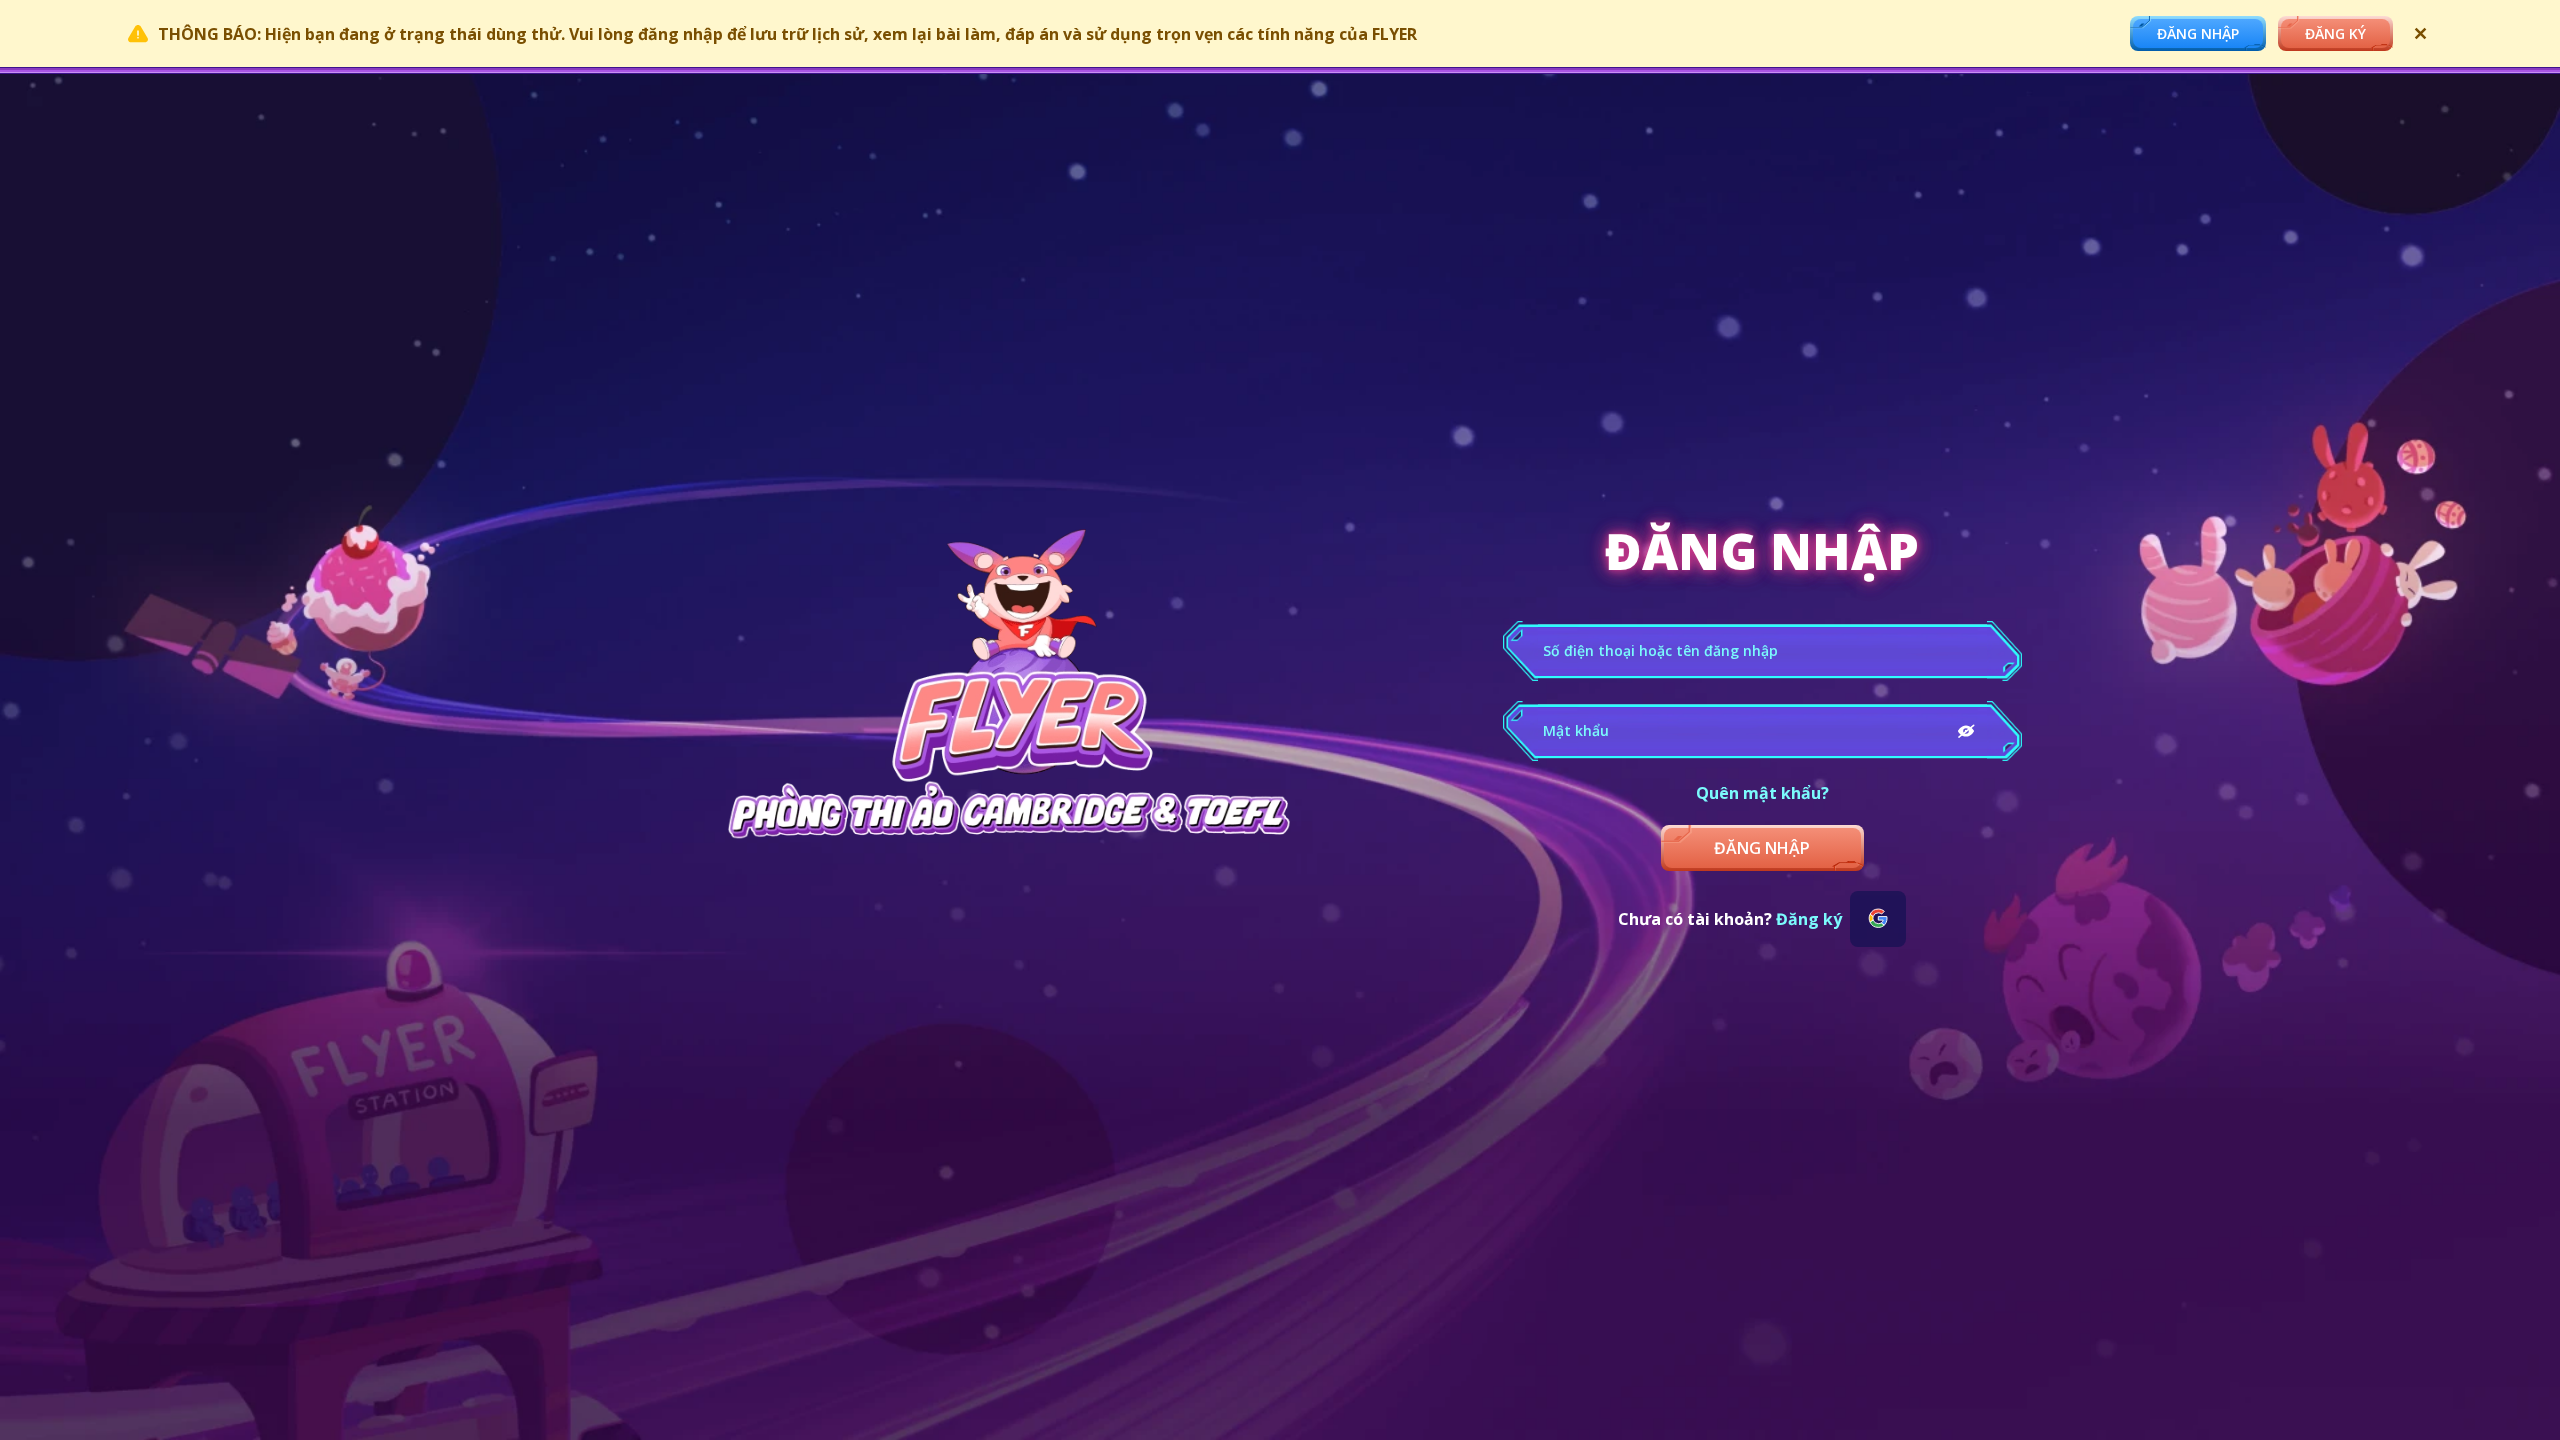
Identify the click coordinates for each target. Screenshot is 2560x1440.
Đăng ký (1809, 919)
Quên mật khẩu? (1762, 793)
